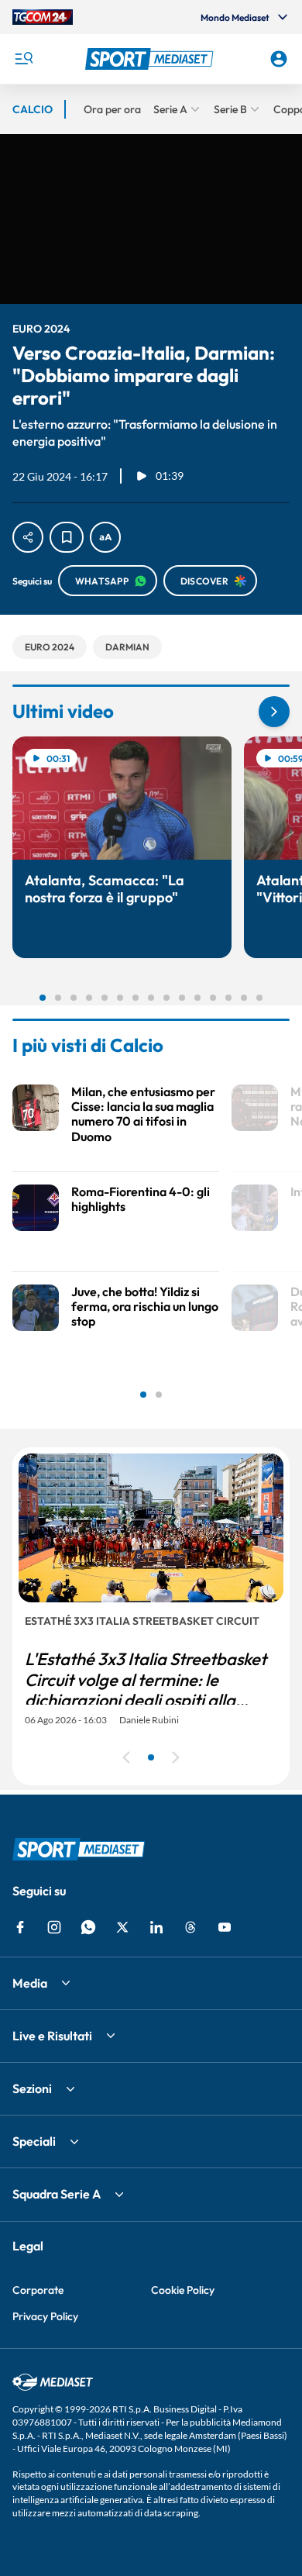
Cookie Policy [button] (183, 2290)
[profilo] (279, 59)
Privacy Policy (45, 2316)
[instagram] (54, 1927)
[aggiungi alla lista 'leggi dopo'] (67, 537)
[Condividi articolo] (28, 537)
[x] (122, 1927)
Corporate (38, 2290)
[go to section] (274, 712)
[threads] (190, 1927)
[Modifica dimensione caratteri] (105, 537)
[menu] (23, 59)
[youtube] (225, 1927)
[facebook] (20, 1927)
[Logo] (151, 59)
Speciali (34, 2141)
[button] (151, 59)
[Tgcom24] (43, 17)
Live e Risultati (52, 2036)
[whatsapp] (88, 1927)
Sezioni (32, 2088)
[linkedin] (156, 1927)
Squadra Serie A (57, 2194)
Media (30, 1983)
